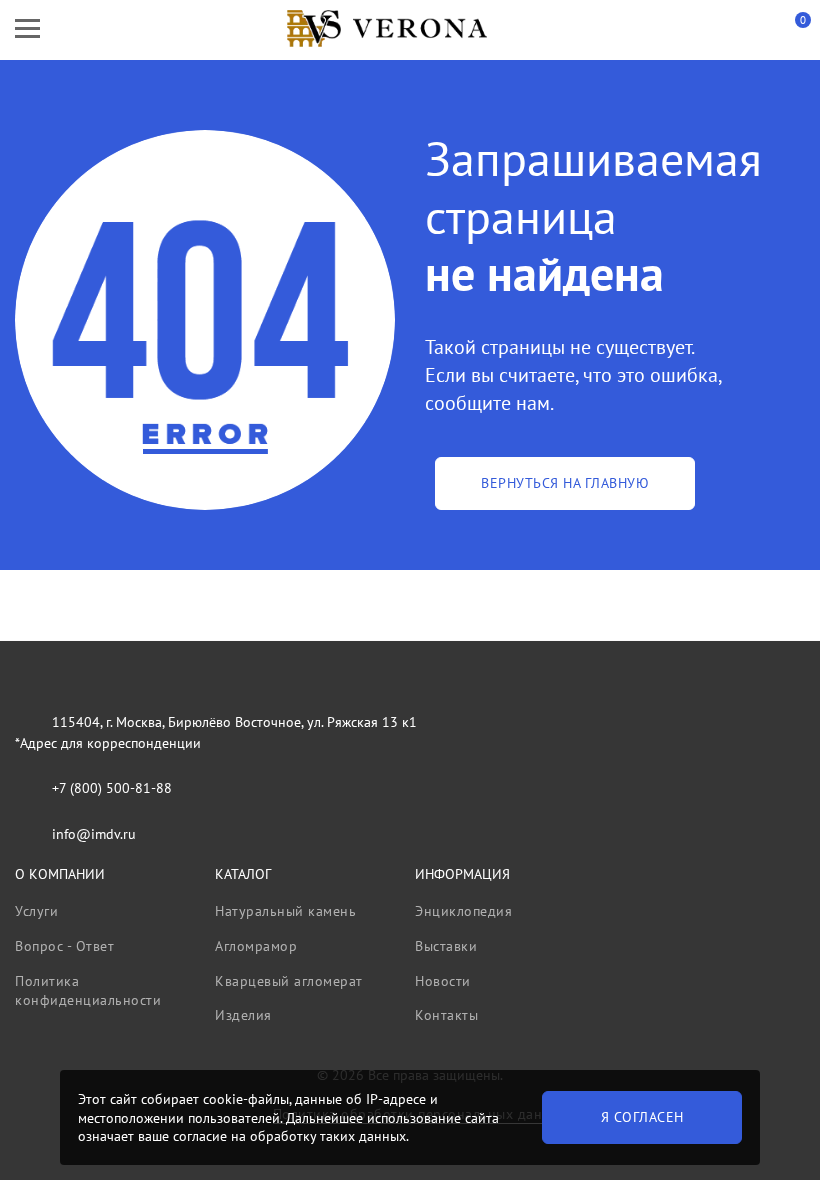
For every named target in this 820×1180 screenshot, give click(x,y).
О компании (60, 874)
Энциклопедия (463, 911)
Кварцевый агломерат (289, 981)
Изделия (243, 1015)
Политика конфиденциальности (88, 991)
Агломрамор (256, 946)
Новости (443, 981)
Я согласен (642, 1117)
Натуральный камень (285, 911)
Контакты (446, 1015)
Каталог (243, 874)
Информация (462, 874)
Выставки (446, 946)
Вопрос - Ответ (64, 946)
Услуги (36, 911)
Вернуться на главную (565, 483)
